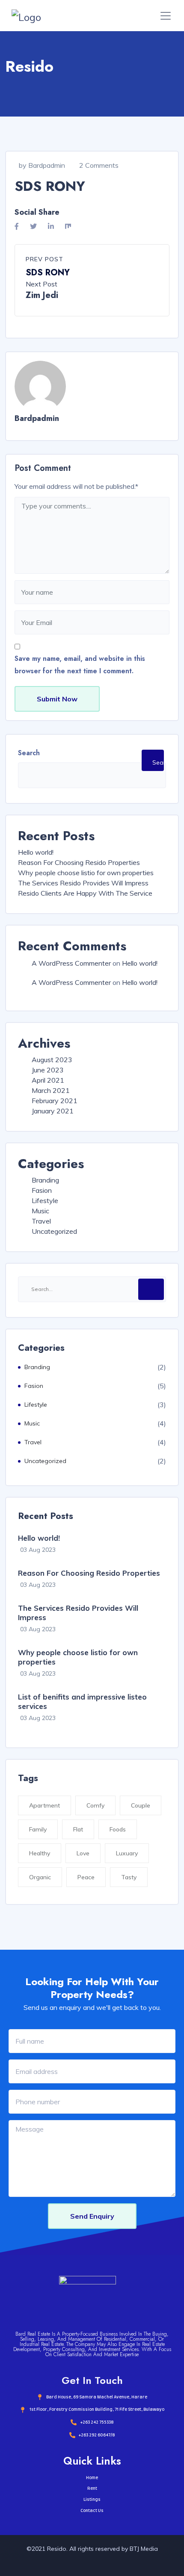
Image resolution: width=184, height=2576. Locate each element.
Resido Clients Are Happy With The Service (85, 893)
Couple (141, 1805)
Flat (78, 1829)
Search (29, 753)
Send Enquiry (92, 2216)
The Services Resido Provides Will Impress (83, 883)
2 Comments (99, 165)
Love (83, 1853)
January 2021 (53, 1111)
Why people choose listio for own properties (86, 873)
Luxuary (127, 1853)
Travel (41, 1221)
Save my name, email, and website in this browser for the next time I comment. (80, 665)
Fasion (42, 1190)
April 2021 (48, 1080)
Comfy (95, 1805)
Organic (40, 1877)
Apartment (45, 1805)
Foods (118, 1829)
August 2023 (52, 1060)
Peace (86, 1877)
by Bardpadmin (42, 165)
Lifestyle (45, 1200)
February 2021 (55, 1101)
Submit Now (57, 699)
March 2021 (51, 1090)
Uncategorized (54, 1231)
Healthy (40, 1853)
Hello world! (36, 852)
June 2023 (48, 1070)
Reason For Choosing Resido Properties (79, 862)
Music (40, 1211)
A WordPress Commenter (71, 963)
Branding (45, 1180)
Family (38, 1829)
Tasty (129, 1877)
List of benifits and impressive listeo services (82, 1701)
